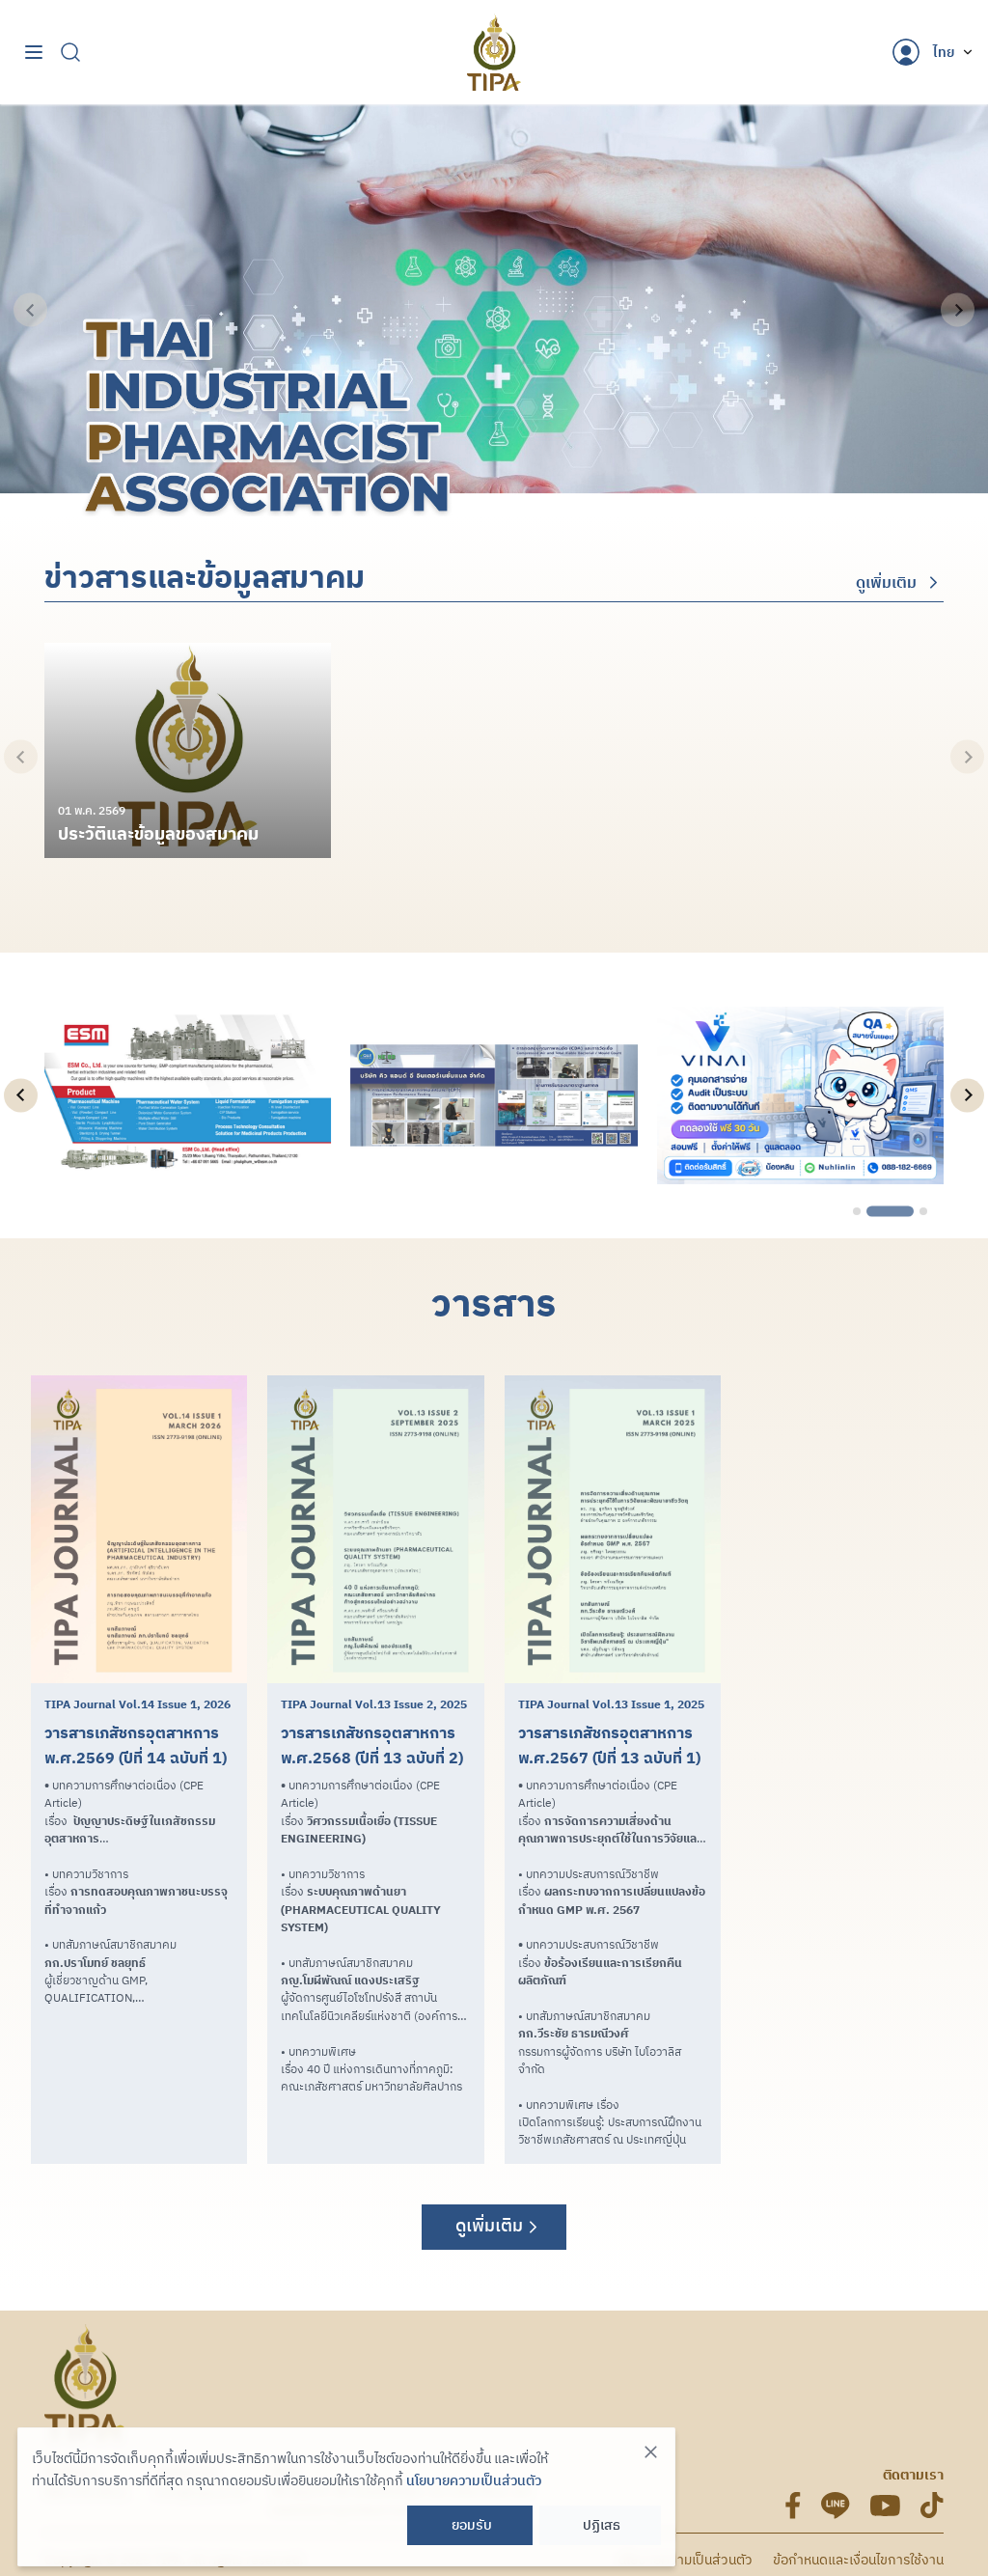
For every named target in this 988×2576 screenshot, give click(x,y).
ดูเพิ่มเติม (886, 582)
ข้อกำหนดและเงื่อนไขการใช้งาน (858, 2560)
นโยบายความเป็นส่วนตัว (686, 2560)
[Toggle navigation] (34, 53)
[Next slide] (958, 310)
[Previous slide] (30, 310)
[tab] (857, 1211)
